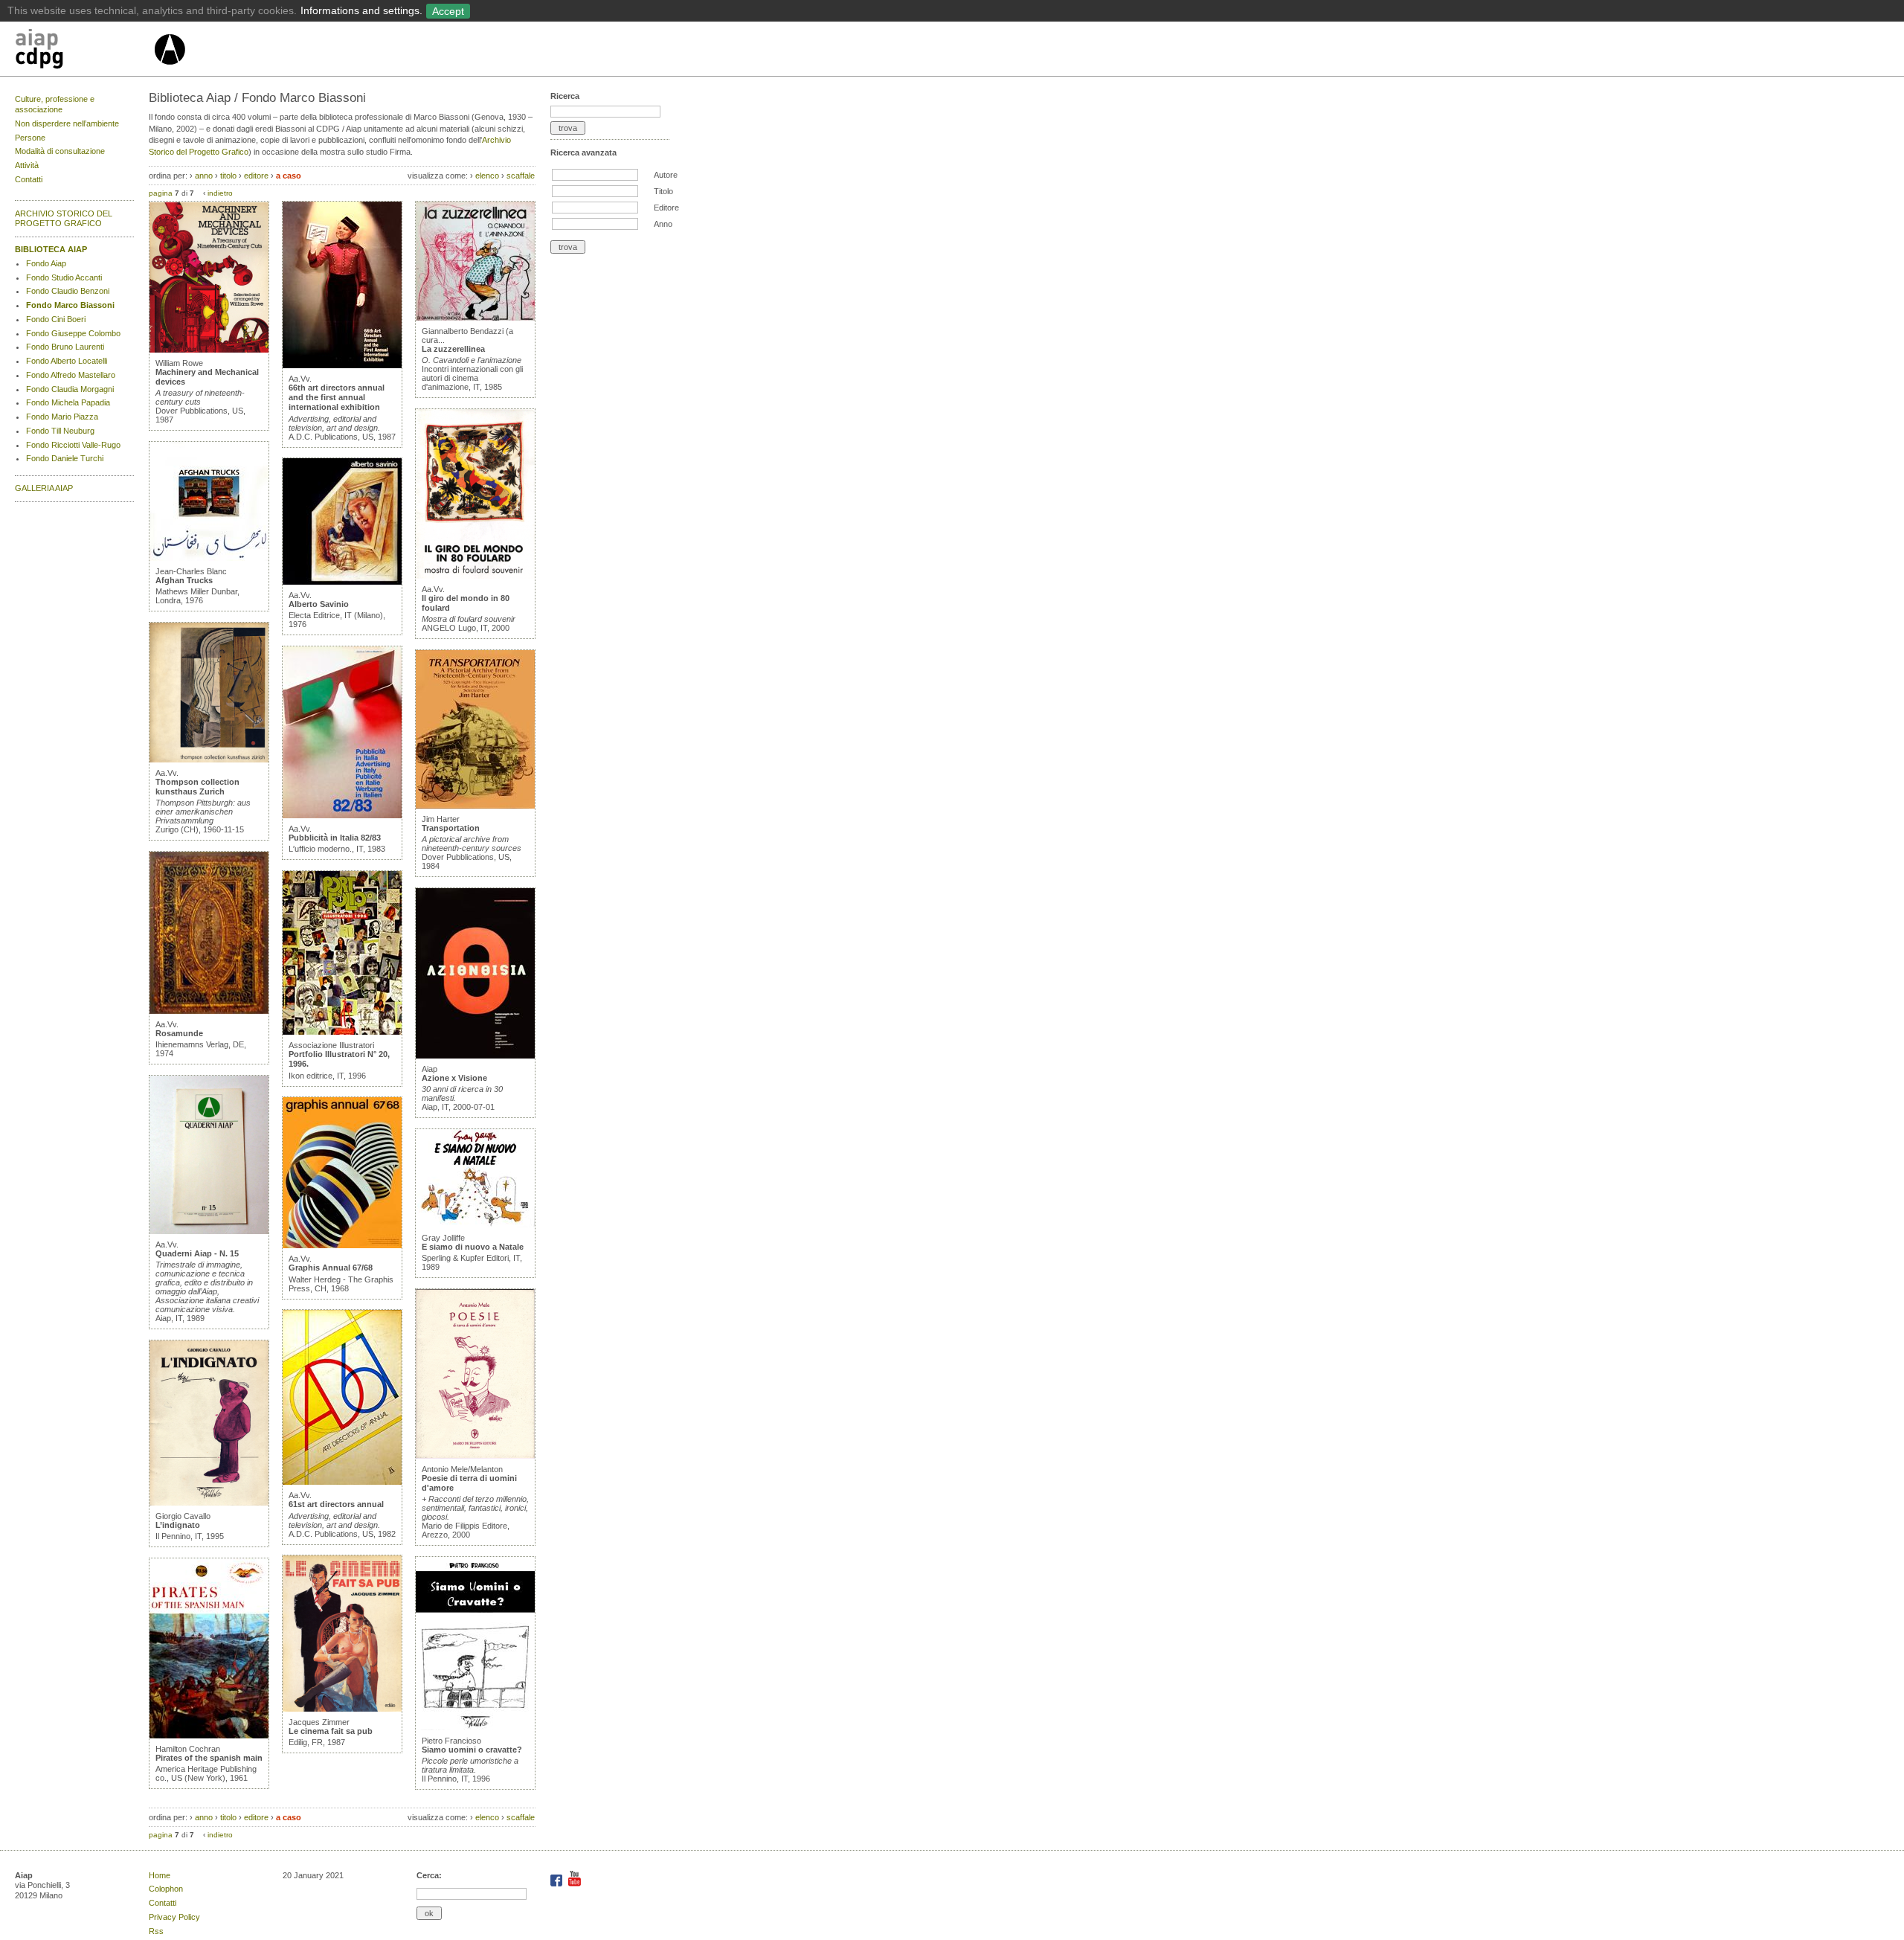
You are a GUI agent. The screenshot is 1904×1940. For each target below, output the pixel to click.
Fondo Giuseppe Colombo (73, 333)
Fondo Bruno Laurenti (65, 347)
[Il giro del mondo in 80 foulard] (475, 576)
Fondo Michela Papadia (68, 402)
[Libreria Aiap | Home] (84, 51)
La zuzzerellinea (453, 349)
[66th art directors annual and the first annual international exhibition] (342, 365)
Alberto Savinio (319, 604)
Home (160, 1875)
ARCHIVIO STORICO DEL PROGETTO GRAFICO (64, 219)
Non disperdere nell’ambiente (67, 123)
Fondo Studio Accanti (64, 277)
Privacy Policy (174, 1917)
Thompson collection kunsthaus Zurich (197, 787)
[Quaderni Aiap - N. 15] (209, 1231)
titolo (228, 176)
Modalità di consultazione (60, 151)
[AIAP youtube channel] (575, 1883)
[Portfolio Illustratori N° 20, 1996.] (342, 1032)
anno (204, 176)
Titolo (663, 191)
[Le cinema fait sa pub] (342, 1709)
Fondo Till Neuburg (60, 431)
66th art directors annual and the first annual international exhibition (337, 397)
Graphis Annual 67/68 (331, 1268)
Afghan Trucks (184, 580)
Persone (30, 138)
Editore (666, 208)
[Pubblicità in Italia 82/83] (342, 815)
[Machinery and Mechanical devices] (209, 350)
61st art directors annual (336, 1504)
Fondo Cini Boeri (56, 319)
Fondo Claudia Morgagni (70, 389)
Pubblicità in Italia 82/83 (335, 838)
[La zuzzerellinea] (475, 318)
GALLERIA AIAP (44, 488)
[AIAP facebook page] (557, 1883)
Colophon (166, 1889)
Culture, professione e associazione (55, 104)
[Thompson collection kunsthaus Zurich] (209, 759)
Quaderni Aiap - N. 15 (197, 1253)
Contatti (29, 179)
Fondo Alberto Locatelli (67, 361)
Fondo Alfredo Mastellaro (71, 375)
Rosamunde (179, 1033)
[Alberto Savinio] (342, 582)
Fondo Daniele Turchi (65, 458)
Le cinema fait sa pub (331, 1731)
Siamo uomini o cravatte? (472, 1750)
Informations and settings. (361, 10)
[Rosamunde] (209, 1011)
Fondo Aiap (46, 263)
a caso (289, 176)
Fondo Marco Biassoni (70, 305)
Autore (666, 175)
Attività (27, 165)
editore (256, 176)
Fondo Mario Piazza (62, 417)
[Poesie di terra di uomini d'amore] (475, 1456)
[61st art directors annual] (342, 1482)
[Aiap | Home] (169, 71)
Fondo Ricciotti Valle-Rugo (73, 445)
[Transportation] (475, 806)
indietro (220, 193)
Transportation (451, 828)
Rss (156, 1931)
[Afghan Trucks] (209, 558)
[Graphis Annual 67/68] (342, 1245)
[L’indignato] (209, 1503)
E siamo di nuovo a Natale (473, 1247)
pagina (161, 193)
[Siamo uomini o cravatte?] (475, 1727)
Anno (663, 224)
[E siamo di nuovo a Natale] (475, 1224)
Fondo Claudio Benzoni (68, 291)
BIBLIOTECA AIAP (51, 249)
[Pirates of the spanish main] (209, 1735)
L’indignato (178, 1525)
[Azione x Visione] (475, 1056)
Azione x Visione (454, 1078)
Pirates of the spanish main (209, 1758)
